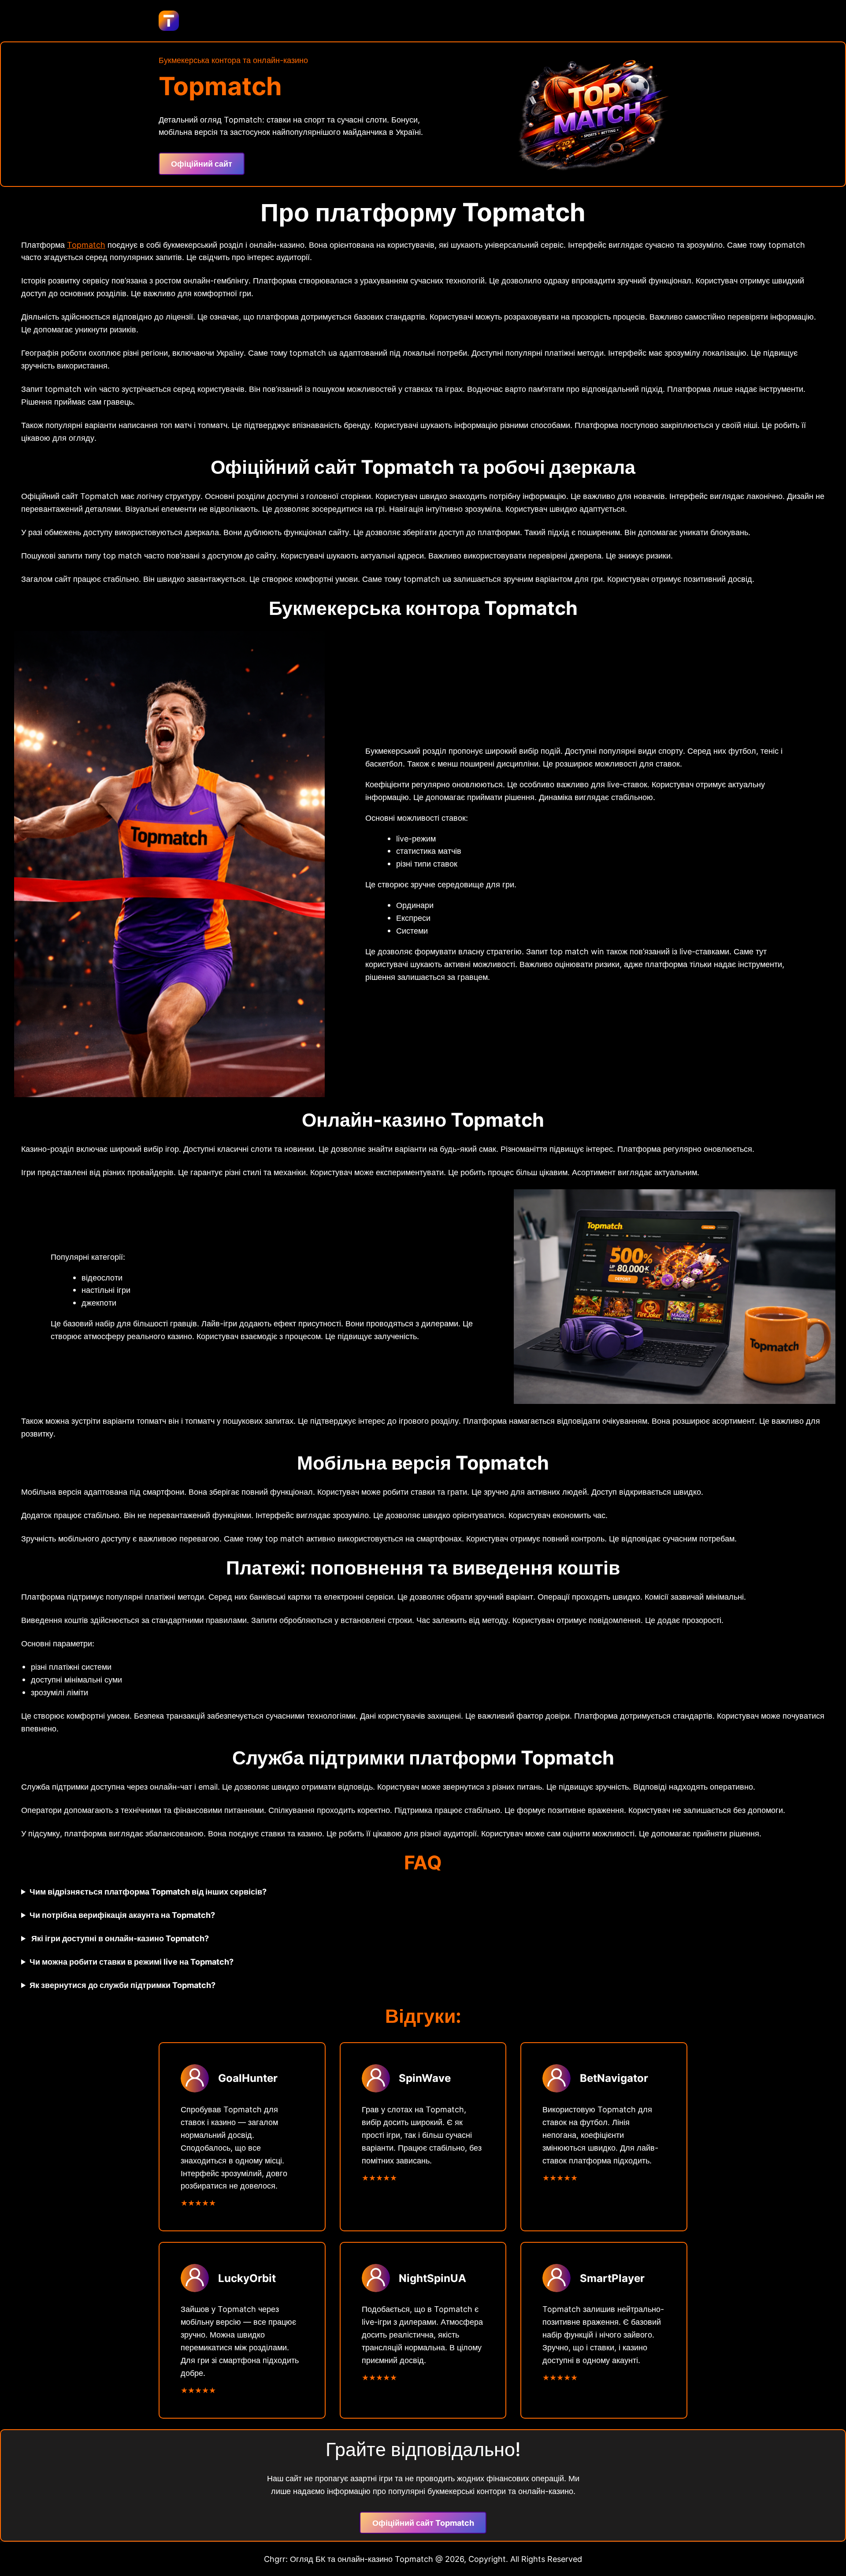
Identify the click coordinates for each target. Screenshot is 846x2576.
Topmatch (86, 245)
